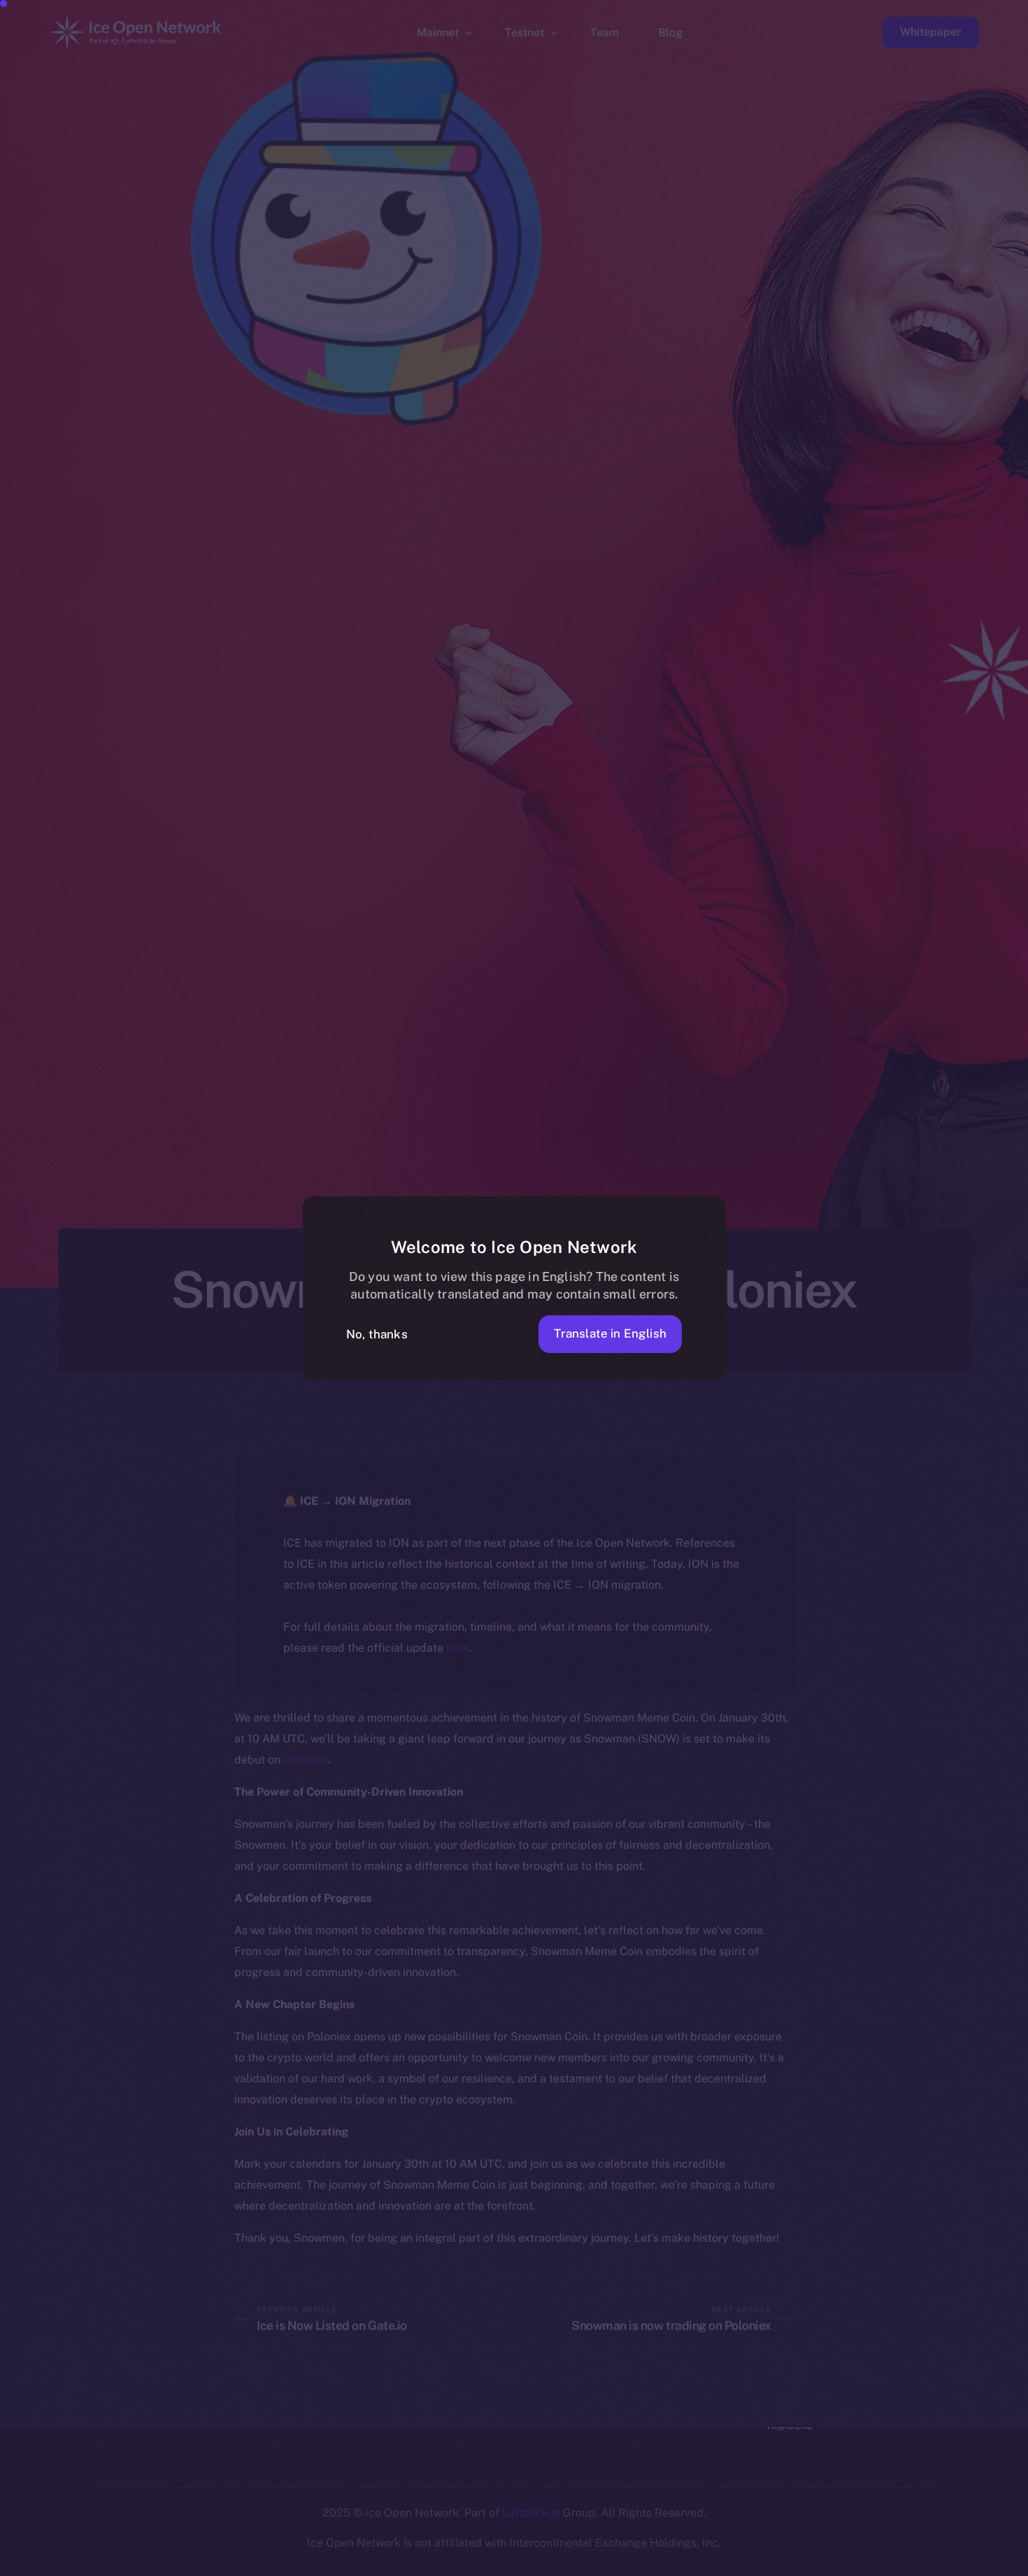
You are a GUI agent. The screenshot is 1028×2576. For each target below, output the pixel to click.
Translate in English (610, 1333)
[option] (350, 2563)
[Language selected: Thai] (671, 2563)
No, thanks (377, 1334)
